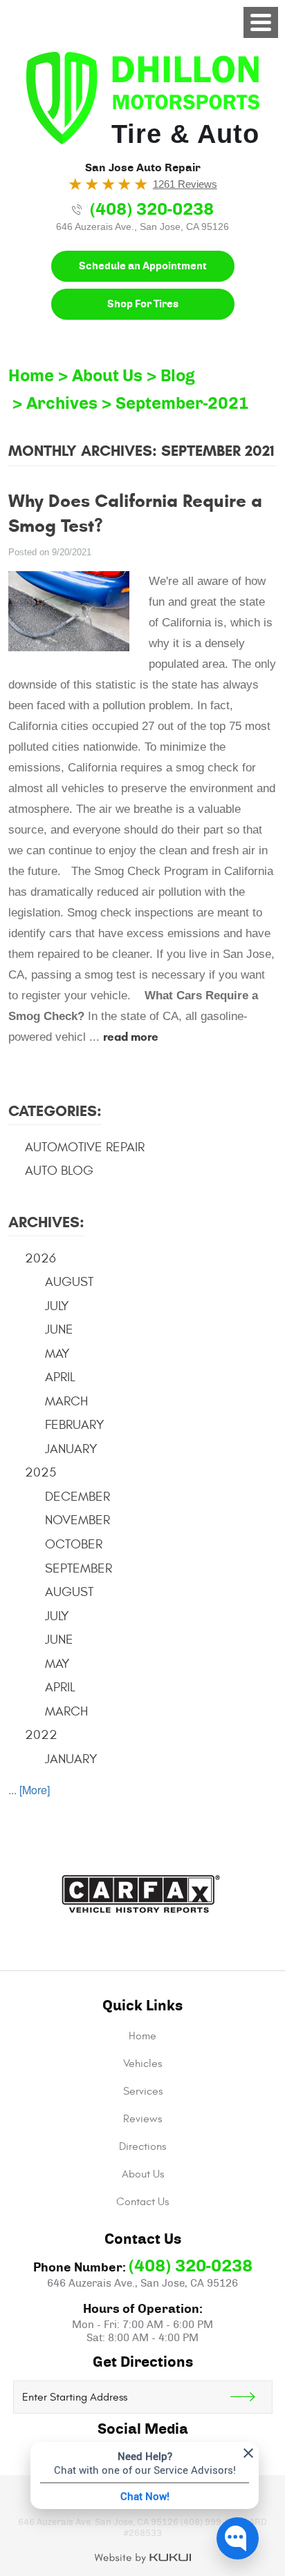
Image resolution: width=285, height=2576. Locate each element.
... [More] (29, 1790)
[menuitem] (142, 2036)
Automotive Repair (85, 1147)
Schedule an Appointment (143, 266)
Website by (143, 2559)
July (57, 1306)
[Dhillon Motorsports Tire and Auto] (143, 98)
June (59, 1329)
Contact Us (142, 2202)
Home (31, 376)
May (57, 1354)
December (77, 1497)
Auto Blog (59, 1171)
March (66, 1401)
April (60, 1377)
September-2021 (182, 404)
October (74, 1544)
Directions (142, 2146)
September (79, 1568)
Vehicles (142, 2064)
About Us (107, 376)
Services (143, 2091)
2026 (40, 1258)
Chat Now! (145, 2496)
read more (131, 1037)
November (77, 1520)
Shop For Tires (143, 304)
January (71, 1449)
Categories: (55, 1111)
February (75, 1425)
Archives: (46, 1222)
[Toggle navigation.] (261, 22)
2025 (40, 1472)
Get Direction (251, 2397)
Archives (62, 404)
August (69, 1282)
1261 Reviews (185, 184)
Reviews (142, 2119)
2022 (41, 1735)
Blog (178, 376)
